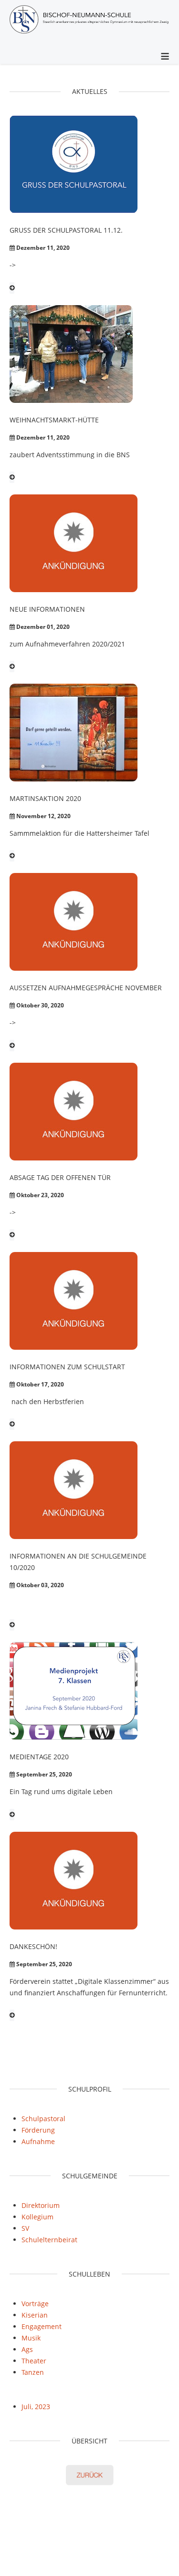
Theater (34, 2361)
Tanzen (33, 2372)
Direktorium (41, 2205)
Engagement (42, 2326)
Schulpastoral (43, 2119)
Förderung (38, 2130)
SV (25, 2228)
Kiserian (35, 2315)
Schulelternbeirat (49, 2240)
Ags (27, 2349)
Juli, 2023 (36, 2407)
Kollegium (37, 2217)
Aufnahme (38, 2141)
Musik (31, 2338)
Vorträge (35, 2304)
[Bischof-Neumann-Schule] (89, 21)
